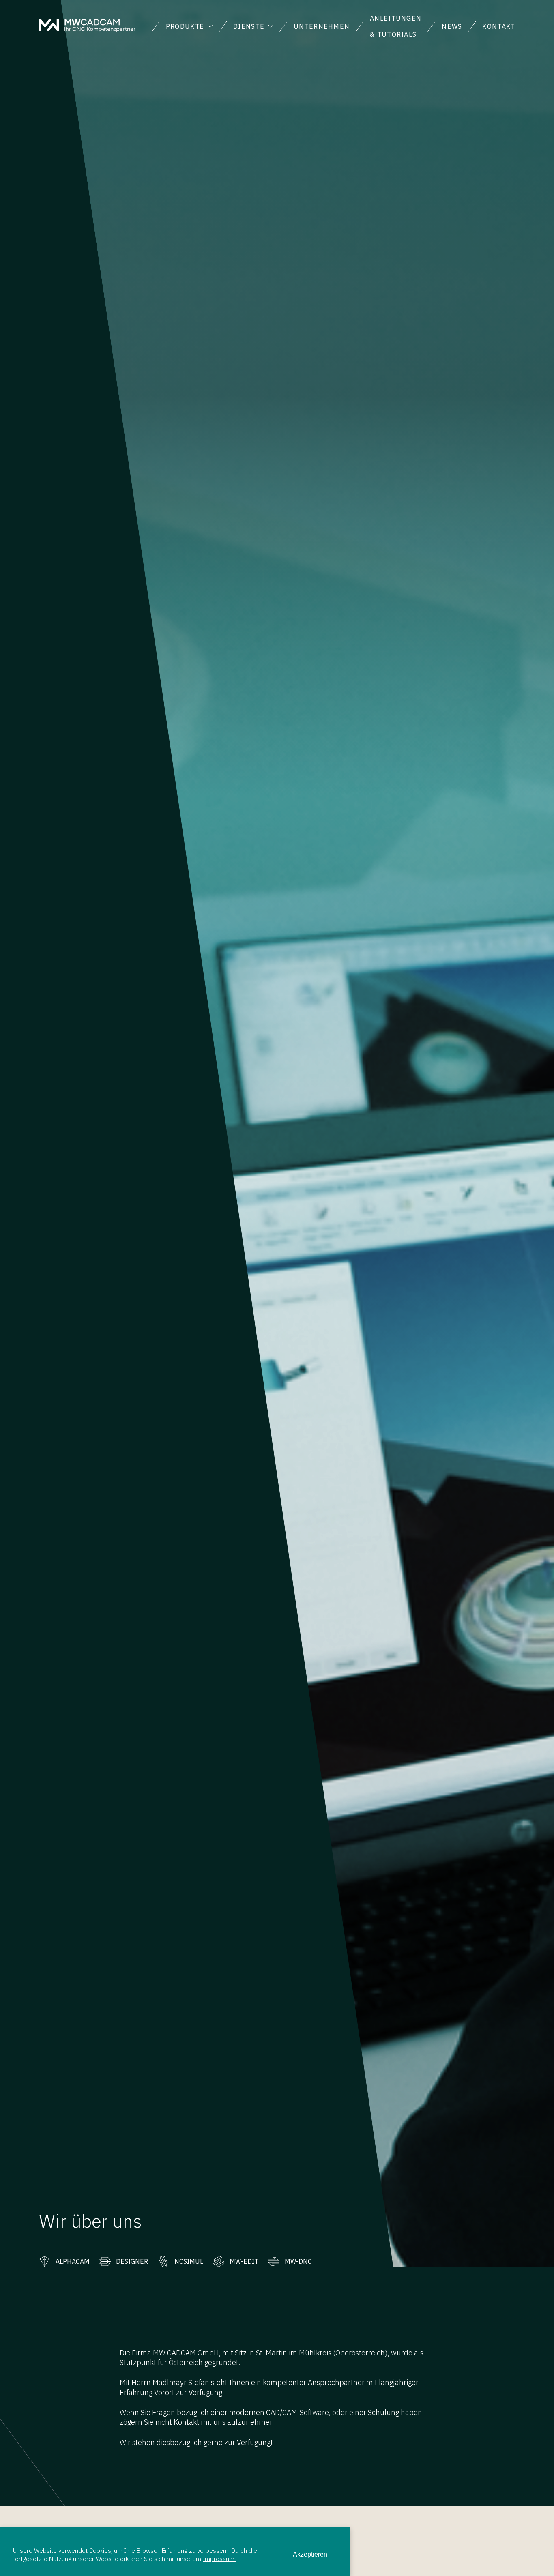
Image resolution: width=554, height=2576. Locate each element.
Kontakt (499, 26)
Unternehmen (322, 26)
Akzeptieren (310, 2554)
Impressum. (219, 2559)
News (452, 26)
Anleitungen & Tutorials (396, 26)
